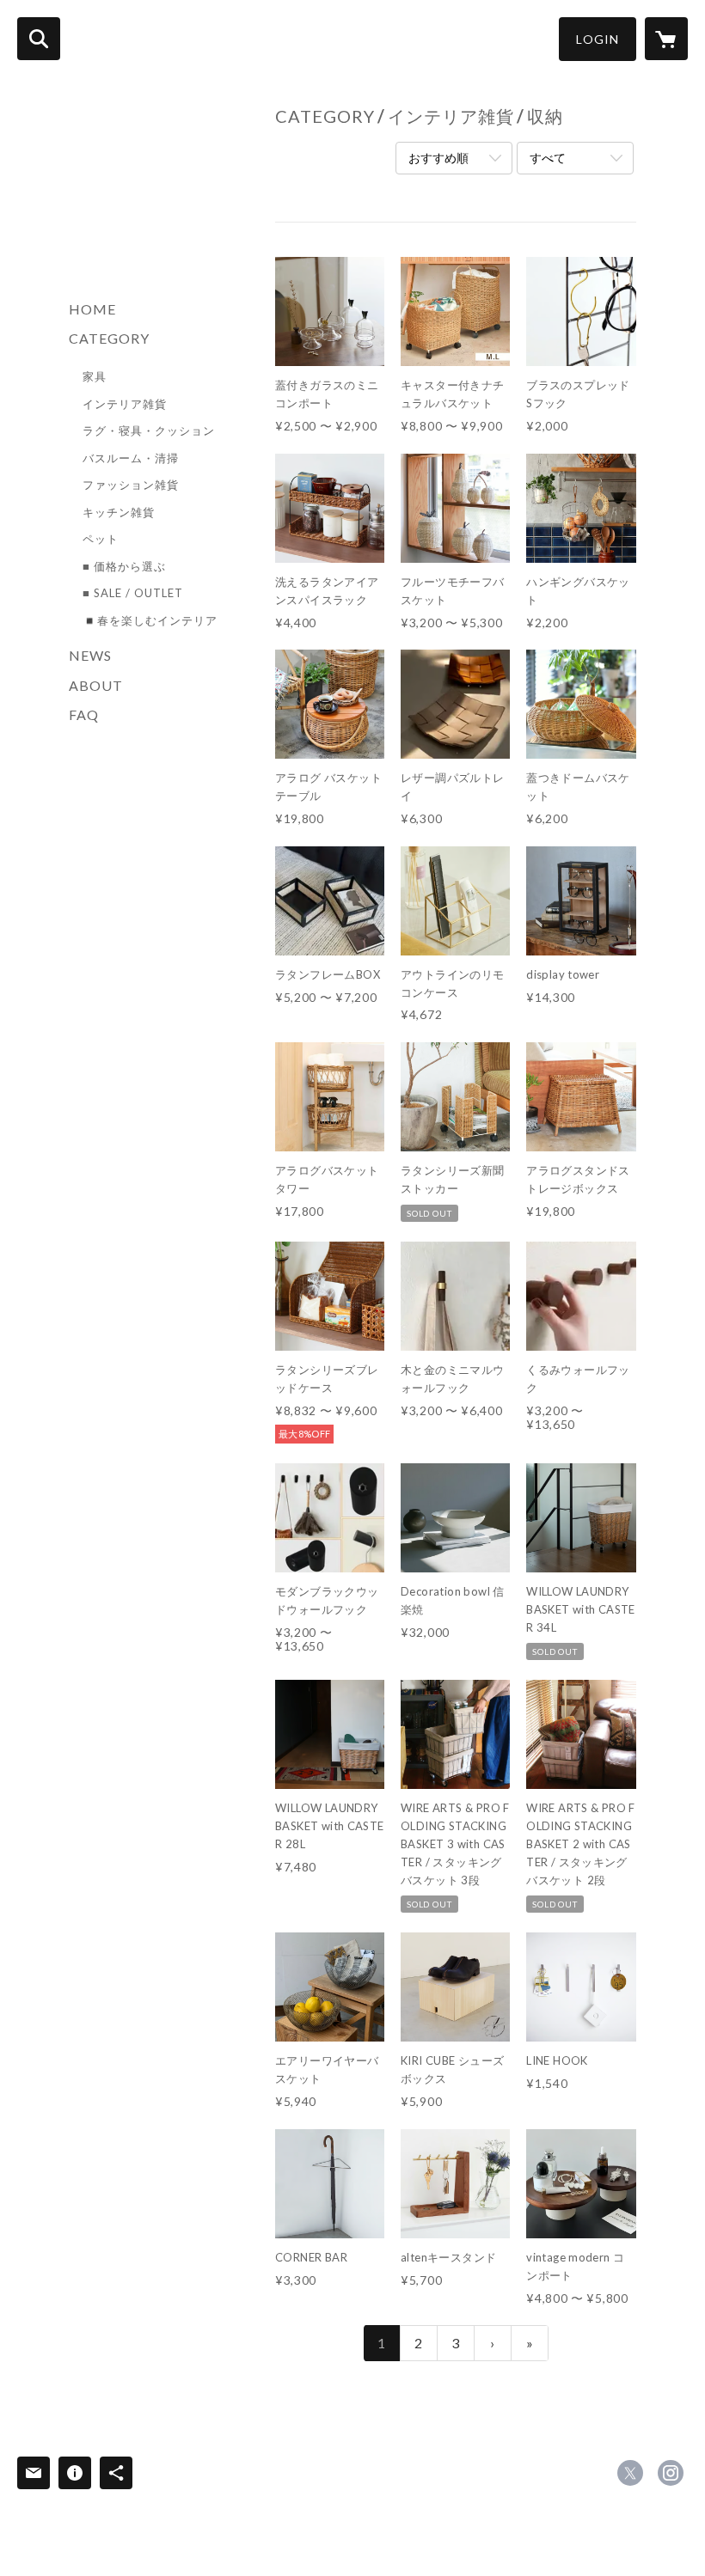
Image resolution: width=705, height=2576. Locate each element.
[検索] (39, 39)
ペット (101, 539)
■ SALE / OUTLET (133, 593)
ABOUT (96, 685)
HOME (92, 309)
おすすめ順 (438, 158)
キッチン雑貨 (119, 512)
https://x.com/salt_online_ (630, 2473)
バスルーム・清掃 (131, 458)
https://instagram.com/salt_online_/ (671, 2473)
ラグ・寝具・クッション (149, 430)
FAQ (84, 714)
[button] (598, 39)
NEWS (90, 655)
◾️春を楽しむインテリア (150, 620)
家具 (95, 376)
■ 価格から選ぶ (124, 566)
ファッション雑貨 (131, 485)
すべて (548, 158)
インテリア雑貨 (125, 404)
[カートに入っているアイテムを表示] (666, 39)
